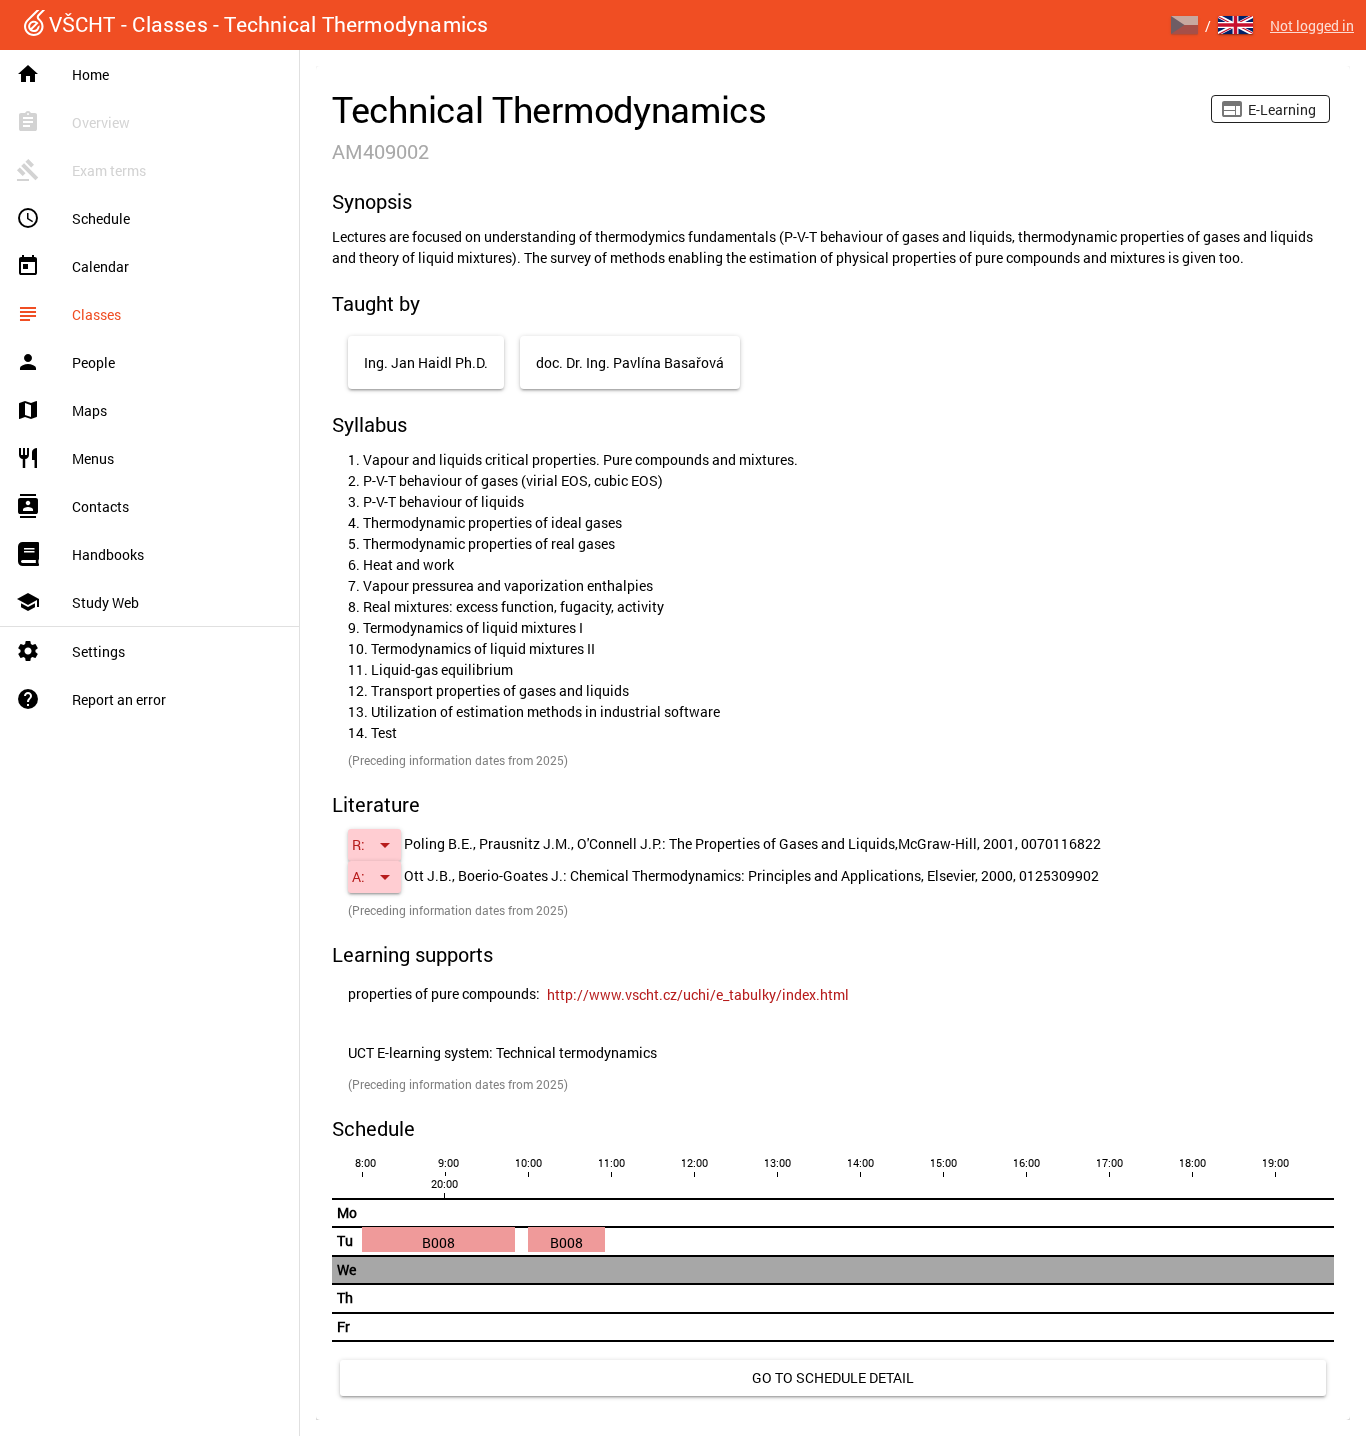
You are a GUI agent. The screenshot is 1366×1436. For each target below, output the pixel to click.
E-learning (1282, 109)
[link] (698, 995)
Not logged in (1312, 25)
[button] (374, 845)
